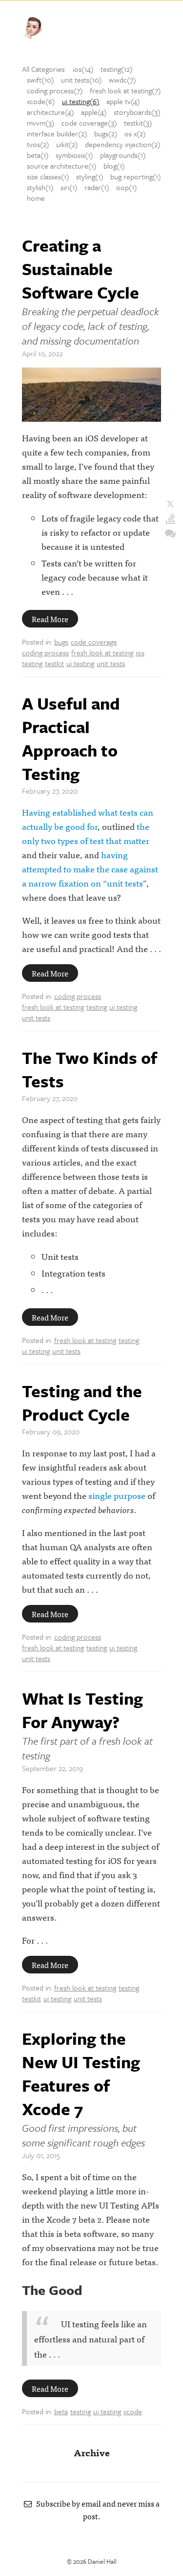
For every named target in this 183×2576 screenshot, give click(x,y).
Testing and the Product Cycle (82, 1403)
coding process (45, 652)
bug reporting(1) (136, 176)
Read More (50, 619)
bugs (61, 642)
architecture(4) (51, 112)
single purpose (117, 1495)
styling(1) (90, 176)
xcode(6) (41, 101)
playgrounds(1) (123, 155)
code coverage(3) (89, 123)
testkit (54, 663)
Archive (92, 2452)
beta (61, 2411)
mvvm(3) (41, 123)
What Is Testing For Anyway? (82, 1710)
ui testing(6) (81, 101)
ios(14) (83, 69)
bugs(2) (106, 133)
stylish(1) (40, 187)
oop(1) (127, 187)
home (36, 198)
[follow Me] (170, 504)
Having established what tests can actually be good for (88, 819)
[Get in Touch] (170, 533)
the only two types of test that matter (86, 833)
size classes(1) (48, 176)
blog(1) (114, 166)
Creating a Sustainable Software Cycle (81, 269)
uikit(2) (67, 144)
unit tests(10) (81, 80)
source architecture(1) (62, 166)
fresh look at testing (102, 652)
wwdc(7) (122, 80)
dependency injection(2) (123, 144)
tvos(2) (38, 144)
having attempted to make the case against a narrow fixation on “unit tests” (90, 869)
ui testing (80, 663)
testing (32, 663)
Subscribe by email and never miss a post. (96, 2510)
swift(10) (41, 80)
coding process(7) (55, 90)
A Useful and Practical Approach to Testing (71, 738)
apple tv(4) (123, 101)
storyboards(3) (137, 112)
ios (140, 652)
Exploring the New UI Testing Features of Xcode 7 (81, 2074)
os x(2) (135, 133)
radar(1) (97, 187)
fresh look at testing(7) (125, 90)
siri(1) (69, 187)
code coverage (94, 642)
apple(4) (94, 112)
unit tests (111, 663)
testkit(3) (138, 123)
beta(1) (38, 155)
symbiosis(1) (74, 155)
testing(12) (117, 69)
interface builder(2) (57, 133)
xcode (133, 2411)
